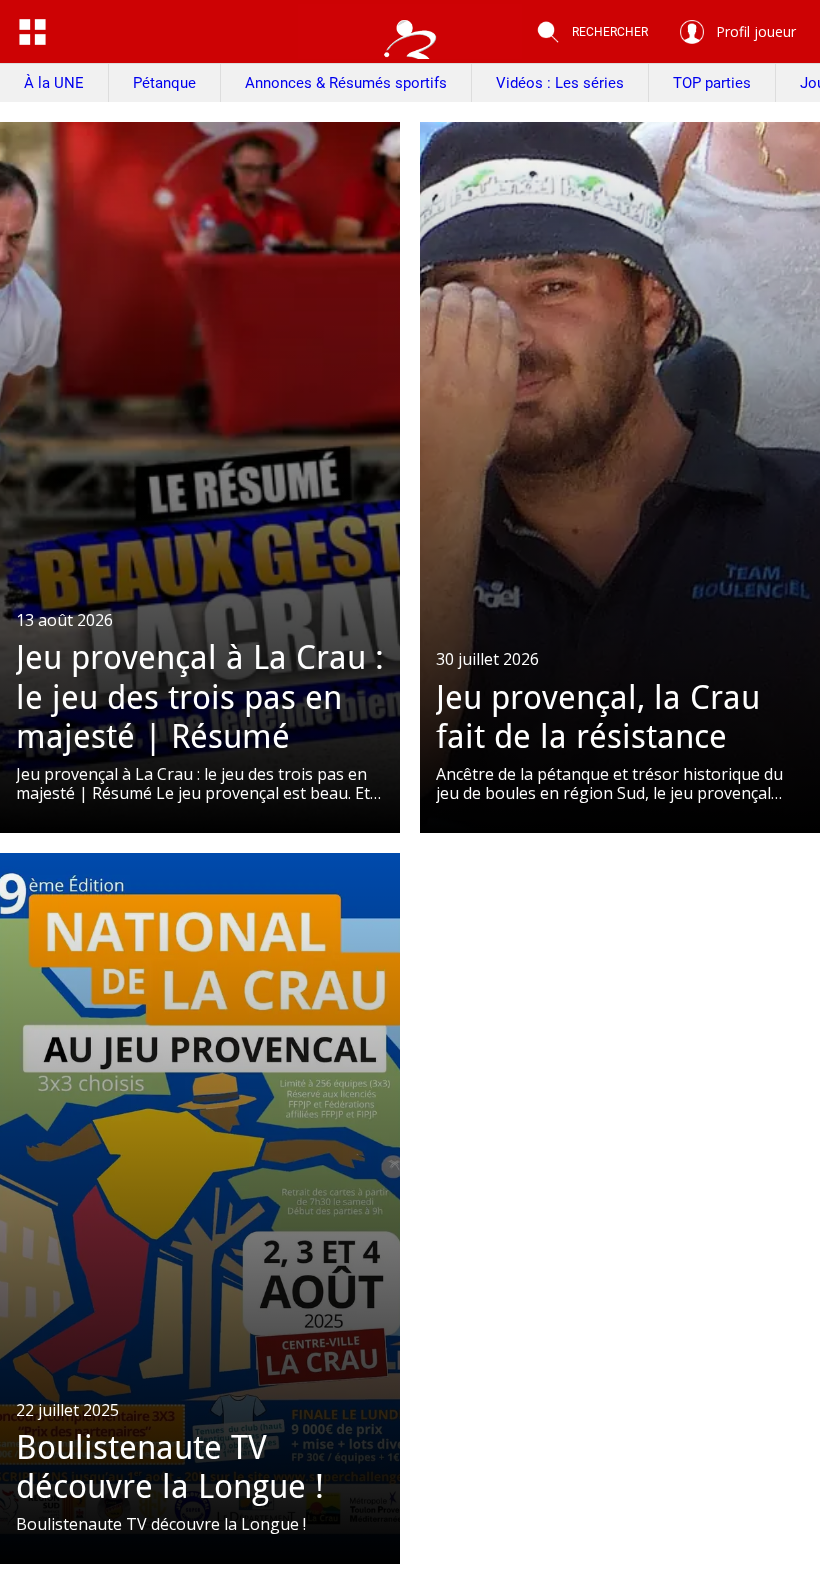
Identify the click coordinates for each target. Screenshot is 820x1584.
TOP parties (712, 83)
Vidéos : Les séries (560, 83)
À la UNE (54, 83)
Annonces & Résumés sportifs (346, 83)
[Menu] (32, 32)
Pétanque (164, 83)
